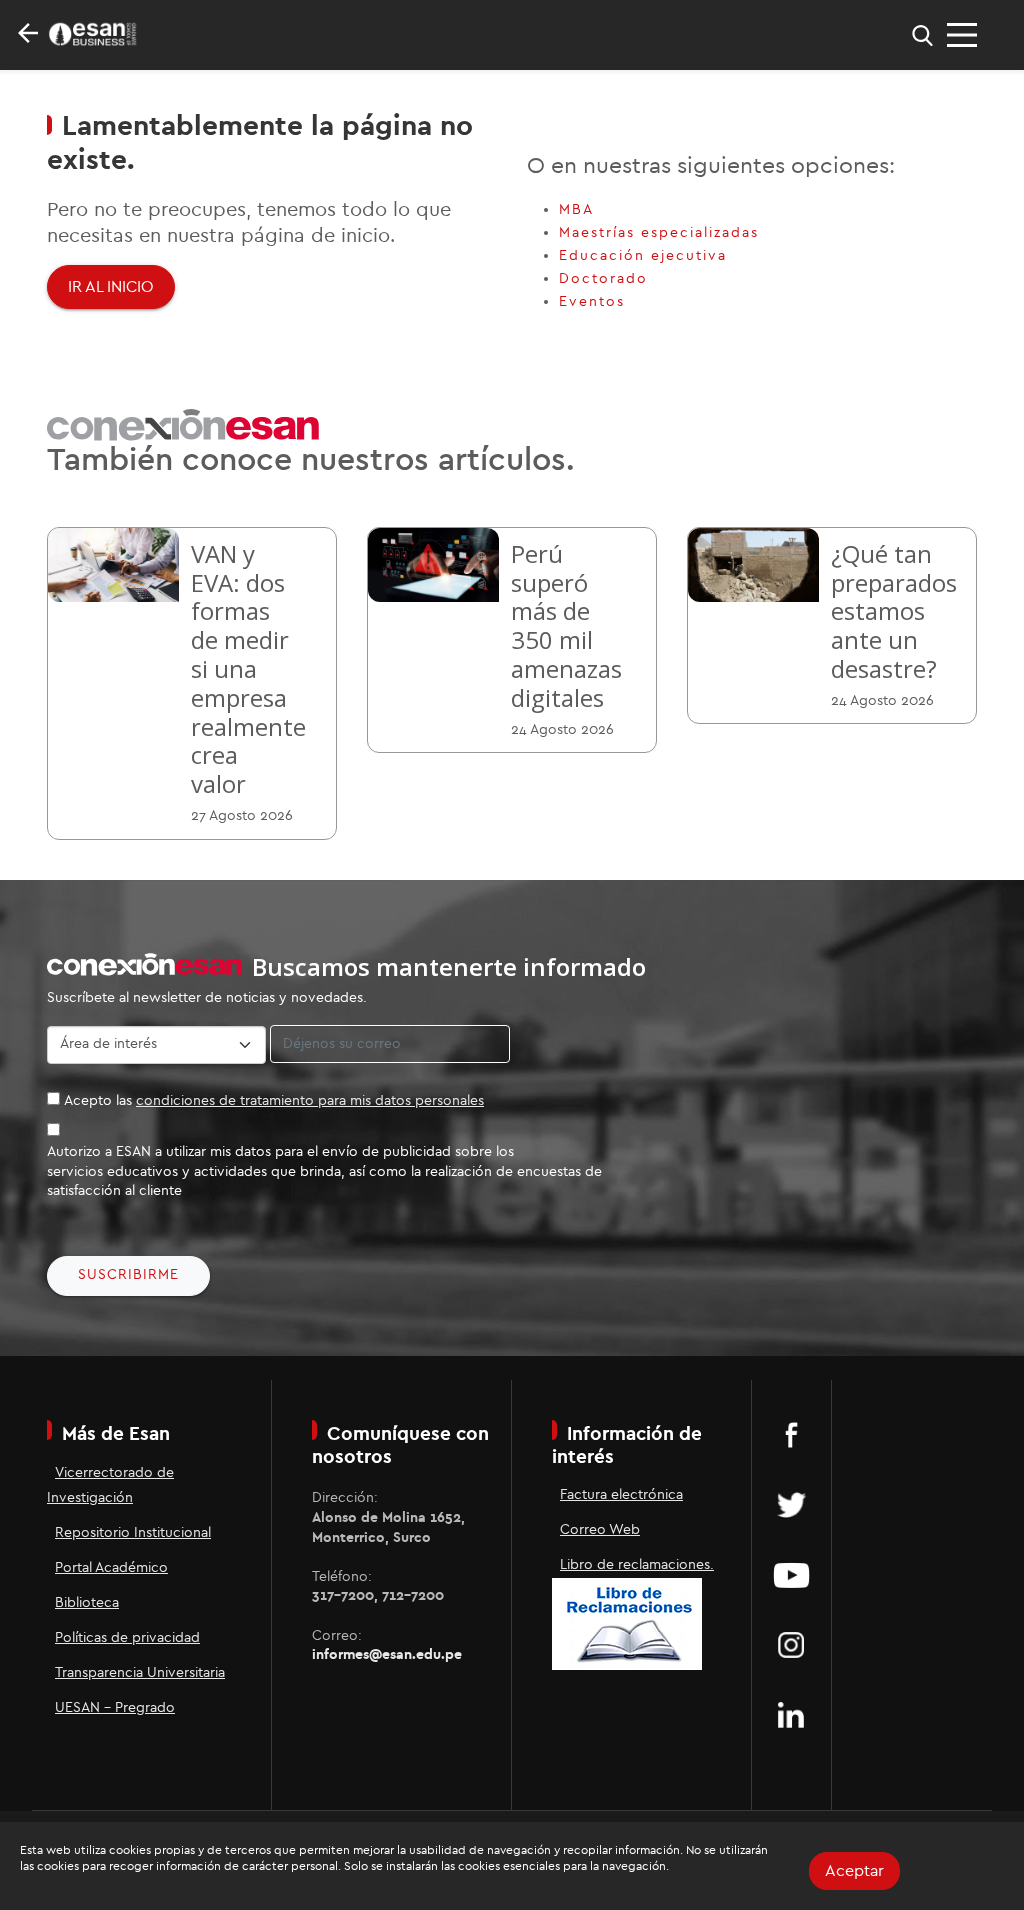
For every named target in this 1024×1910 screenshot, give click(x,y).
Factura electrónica (621, 1495)
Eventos (592, 302)
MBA (576, 210)
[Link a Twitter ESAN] (791, 1505)
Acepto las (274, 1101)
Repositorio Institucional (133, 1533)
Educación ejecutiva (643, 256)
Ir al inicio (111, 287)
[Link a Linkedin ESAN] (791, 1715)
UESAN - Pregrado (115, 1708)
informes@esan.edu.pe (387, 1655)
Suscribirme (128, 1275)
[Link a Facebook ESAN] (791, 1435)
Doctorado (603, 279)
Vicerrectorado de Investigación (110, 1485)
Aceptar (854, 1871)
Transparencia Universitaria (140, 1673)
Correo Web (600, 1530)
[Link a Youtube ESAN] (791, 1575)
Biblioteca (87, 1603)
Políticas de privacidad (127, 1638)
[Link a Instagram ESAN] (791, 1645)
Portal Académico (111, 1568)
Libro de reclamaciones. (637, 1565)
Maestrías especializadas (659, 233)
